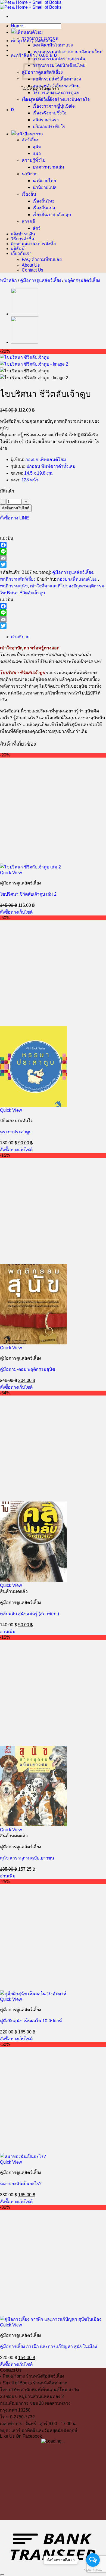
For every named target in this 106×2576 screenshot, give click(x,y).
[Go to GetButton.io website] (93, 2570)
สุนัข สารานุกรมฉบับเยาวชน (27, 1858)
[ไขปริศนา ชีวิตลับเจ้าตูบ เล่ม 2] (24, 342)
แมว (37, 153)
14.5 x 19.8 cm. (39, 473)
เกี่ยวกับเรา (21, 253)
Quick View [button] (11, 873)
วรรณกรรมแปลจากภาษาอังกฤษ (64, 52)
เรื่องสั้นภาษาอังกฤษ (52, 215)
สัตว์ (37, 228)
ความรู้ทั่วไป (34, 160)
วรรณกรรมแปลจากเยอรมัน (59, 59)
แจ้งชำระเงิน (23, 234)
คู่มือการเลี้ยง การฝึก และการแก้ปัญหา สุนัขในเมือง (49, 2346)
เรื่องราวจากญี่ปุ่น (49, 106)
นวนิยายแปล (45, 187)
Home (17, 26)
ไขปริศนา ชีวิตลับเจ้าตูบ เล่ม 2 (28, 894)
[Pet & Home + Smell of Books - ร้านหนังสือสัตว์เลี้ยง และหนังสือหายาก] (31, 5)
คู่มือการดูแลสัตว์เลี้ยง (42, 72)
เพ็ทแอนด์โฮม (30, 32)
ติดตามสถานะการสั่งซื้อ (33, 244)
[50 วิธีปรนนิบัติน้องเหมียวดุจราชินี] (24, 314)
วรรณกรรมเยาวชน (40, 38)
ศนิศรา (39, 120)
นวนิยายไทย (44, 181)
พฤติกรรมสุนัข (14, 586)
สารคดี (28, 221)
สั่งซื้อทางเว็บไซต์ (16, 508)
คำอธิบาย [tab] (20, 637)
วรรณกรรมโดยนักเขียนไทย (59, 65)
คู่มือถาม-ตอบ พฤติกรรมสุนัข (28, 1369)
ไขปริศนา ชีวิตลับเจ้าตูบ (22, 593)
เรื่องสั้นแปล (44, 208)
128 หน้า (30, 480)
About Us (31, 265)
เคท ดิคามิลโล (46, 45)
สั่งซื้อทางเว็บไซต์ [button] (16, 912)
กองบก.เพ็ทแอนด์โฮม (46, 460)
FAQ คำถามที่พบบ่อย (42, 259)
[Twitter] (53, 565)
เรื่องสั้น (29, 194)
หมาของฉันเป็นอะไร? (21, 2184)
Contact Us (32, 270)
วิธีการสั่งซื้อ (23, 239)
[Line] (53, 552)
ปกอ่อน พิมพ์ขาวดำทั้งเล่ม (51, 466)
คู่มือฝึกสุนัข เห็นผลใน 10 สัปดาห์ (31, 2021)
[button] (33, 41)
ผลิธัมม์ (18, 248)
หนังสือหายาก (30, 134)
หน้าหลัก (8, 280)
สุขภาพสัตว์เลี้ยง (48, 86)
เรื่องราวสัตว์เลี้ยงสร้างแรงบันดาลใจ (56, 99)
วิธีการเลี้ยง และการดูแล (56, 93)
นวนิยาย (30, 174)
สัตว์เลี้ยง (30, 140)
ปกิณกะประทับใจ (49, 127)
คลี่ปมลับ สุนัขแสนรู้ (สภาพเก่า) (29, 1614)
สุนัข (37, 147)
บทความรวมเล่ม (48, 167)
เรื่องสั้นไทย (44, 201)
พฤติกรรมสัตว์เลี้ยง (50, 79)
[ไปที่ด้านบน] (2, 2575)
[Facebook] (53, 545)
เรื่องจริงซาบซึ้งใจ (49, 113)
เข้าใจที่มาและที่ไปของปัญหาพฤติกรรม (67, 586)
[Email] (53, 558)
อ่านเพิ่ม (8, 1632)
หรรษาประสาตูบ (16, 1132)
